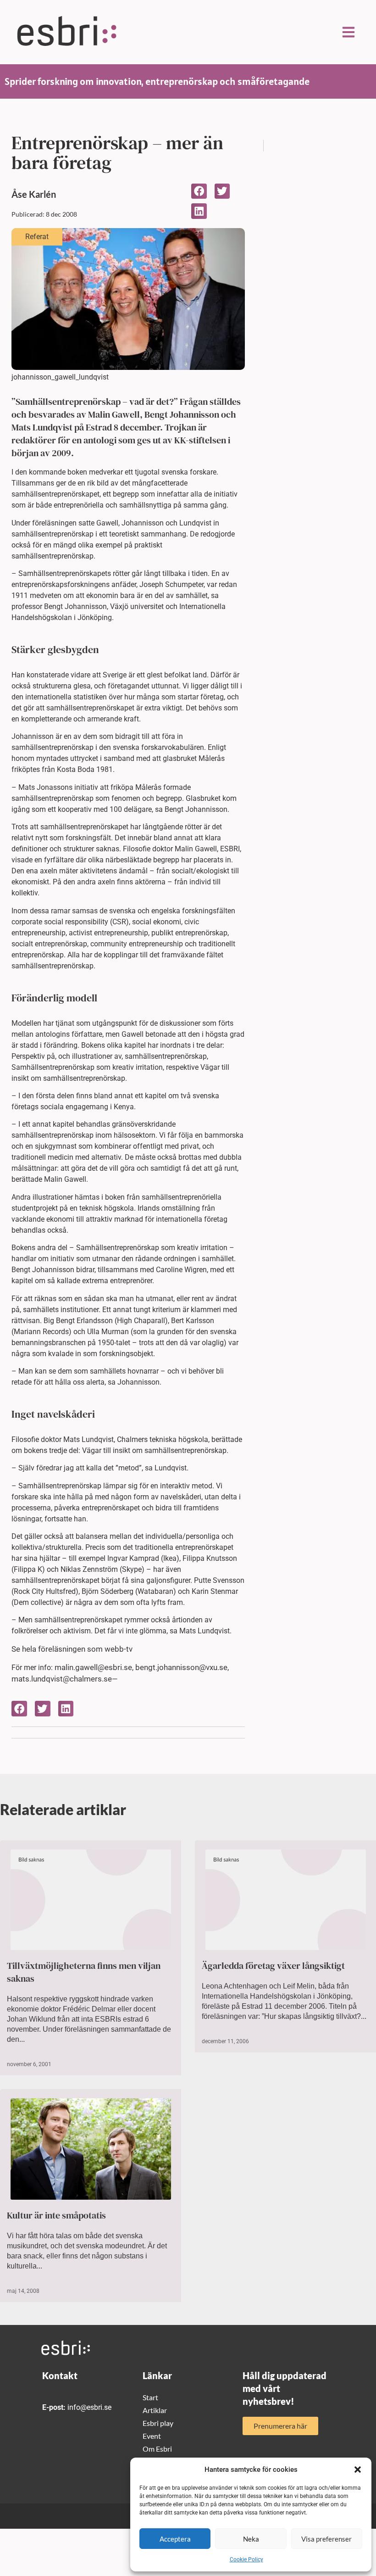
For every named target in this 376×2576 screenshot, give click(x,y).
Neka (251, 2539)
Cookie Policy (246, 2559)
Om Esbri (157, 2449)
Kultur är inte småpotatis (56, 2215)
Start (150, 2397)
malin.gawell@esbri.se (93, 1667)
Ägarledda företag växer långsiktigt (273, 1966)
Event (152, 2436)
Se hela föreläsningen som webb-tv (72, 1649)
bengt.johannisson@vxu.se (181, 1667)
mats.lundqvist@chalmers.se (62, 1679)
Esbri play (158, 2423)
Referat (37, 237)
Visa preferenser (326, 2539)
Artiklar (155, 2410)
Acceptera (175, 2539)
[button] (358, 2470)
